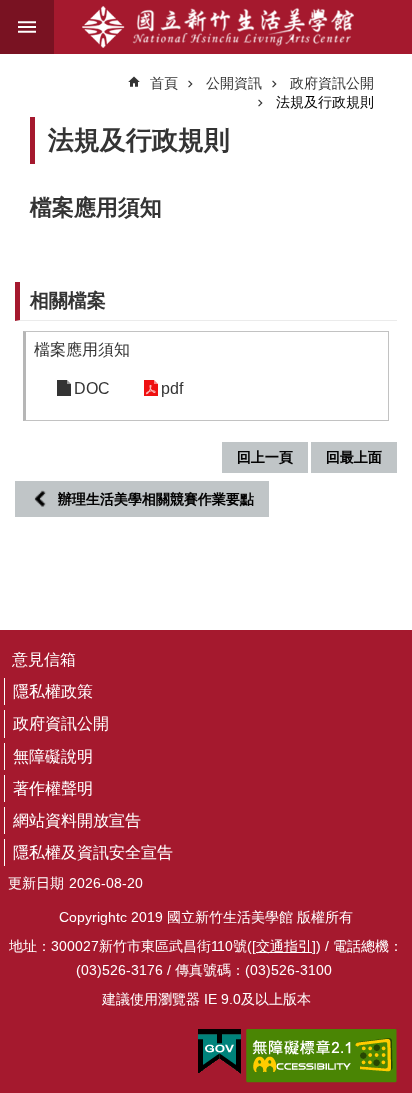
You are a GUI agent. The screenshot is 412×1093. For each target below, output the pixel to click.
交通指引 (284, 946)
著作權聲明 (53, 788)
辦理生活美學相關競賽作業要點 (156, 499)
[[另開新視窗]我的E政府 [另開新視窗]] (219, 1052)
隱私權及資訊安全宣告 (93, 852)
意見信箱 (44, 659)
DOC (92, 388)
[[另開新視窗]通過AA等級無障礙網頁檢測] (321, 1056)
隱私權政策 (53, 691)
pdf (172, 388)
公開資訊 (234, 83)
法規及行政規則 (325, 102)
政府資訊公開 (332, 83)
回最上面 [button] (354, 457)
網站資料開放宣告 (77, 820)
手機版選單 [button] (27, 27)
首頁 (164, 83)
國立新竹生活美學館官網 (218, 27)
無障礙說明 (53, 756)
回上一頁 (265, 457)
